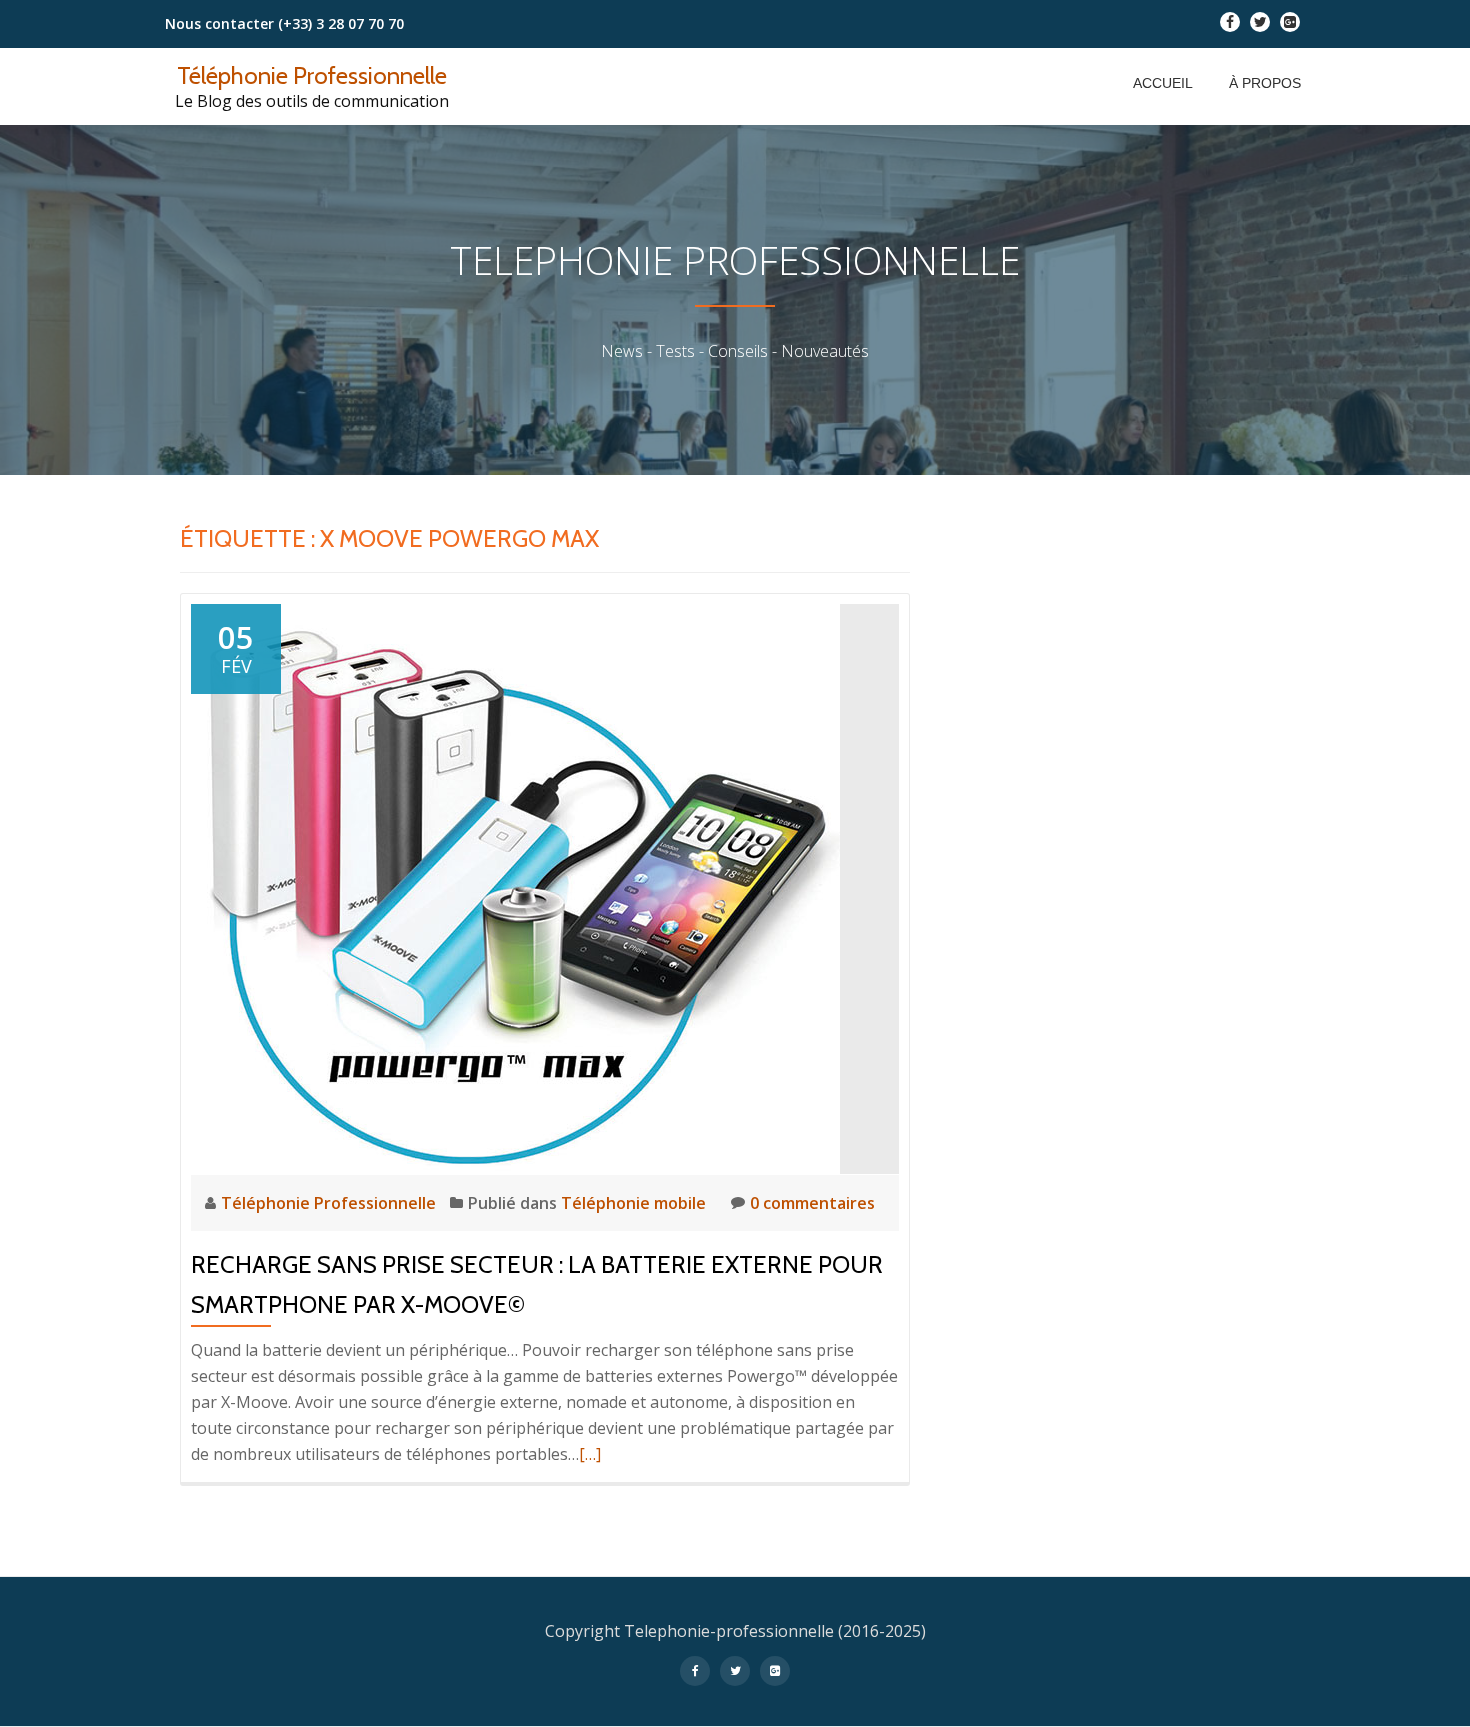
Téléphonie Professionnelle (312, 75)
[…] (590, 1454)
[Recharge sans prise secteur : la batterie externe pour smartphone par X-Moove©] (515, 887)
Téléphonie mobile (633, 1203)
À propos (1265, 83)
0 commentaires (812, 1203)
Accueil (1163, 83)
